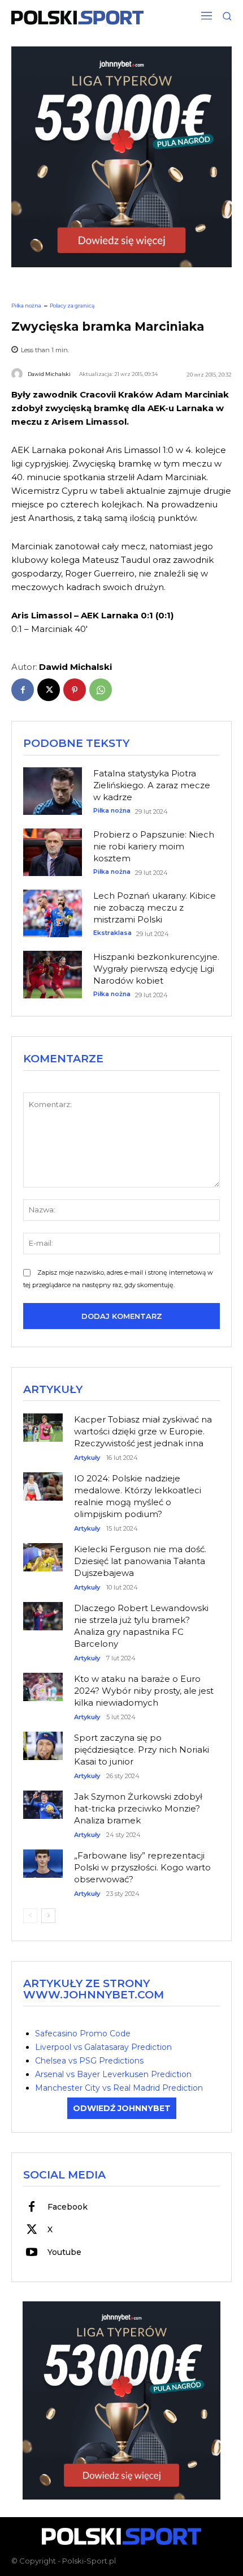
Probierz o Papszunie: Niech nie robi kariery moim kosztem (154, 846)
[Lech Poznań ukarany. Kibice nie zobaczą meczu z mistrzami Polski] (53, 913)
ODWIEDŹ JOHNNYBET (122, 2108)
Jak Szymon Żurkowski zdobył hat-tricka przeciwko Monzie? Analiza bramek (138, 1808)
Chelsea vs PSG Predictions (89, 2061)
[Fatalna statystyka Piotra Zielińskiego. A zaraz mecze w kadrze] (53, 791)
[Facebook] (23, 690)
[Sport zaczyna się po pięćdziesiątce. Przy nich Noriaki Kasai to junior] (43, 1742)
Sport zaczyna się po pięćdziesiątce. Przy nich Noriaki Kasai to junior (142, 1750)
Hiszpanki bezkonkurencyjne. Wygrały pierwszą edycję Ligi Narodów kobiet (156, 969)
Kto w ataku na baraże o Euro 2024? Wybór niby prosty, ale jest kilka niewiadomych (144, 1691)
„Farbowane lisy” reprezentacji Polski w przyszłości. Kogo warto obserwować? (142, 1867)
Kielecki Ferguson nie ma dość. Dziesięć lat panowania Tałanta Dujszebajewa (140, 1561)
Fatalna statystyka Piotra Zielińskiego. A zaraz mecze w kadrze (152, 785)
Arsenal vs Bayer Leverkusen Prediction (113, 2074)
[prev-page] (30, 1916)
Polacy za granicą (72, 306)
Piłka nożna (26, 306)
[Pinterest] (75, 690)
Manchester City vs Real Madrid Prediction (119, 2088)
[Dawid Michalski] (19, 374)
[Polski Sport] (77, 18)
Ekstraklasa (112, 933)
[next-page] (48, 1916)
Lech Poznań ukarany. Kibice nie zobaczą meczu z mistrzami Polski (155, 907)
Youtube (64, 2252)
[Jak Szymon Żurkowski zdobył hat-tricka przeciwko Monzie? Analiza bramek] (43, 1800)
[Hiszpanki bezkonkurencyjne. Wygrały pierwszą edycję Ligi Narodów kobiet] (53, 975)
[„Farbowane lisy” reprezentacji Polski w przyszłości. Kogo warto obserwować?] (43, 1859)
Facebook (68, 2207)
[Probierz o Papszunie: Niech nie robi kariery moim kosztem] (53, 852)
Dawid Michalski (49, 374)
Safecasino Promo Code (83, 2034)
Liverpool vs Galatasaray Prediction (103, 2047)
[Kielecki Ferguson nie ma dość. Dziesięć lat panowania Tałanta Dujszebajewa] (43, 1553)
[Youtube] (32, 2253)
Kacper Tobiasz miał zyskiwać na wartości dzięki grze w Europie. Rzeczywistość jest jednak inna (143, 1431)
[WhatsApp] (101, 690)
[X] (49, 690)
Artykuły (87, 1458)
